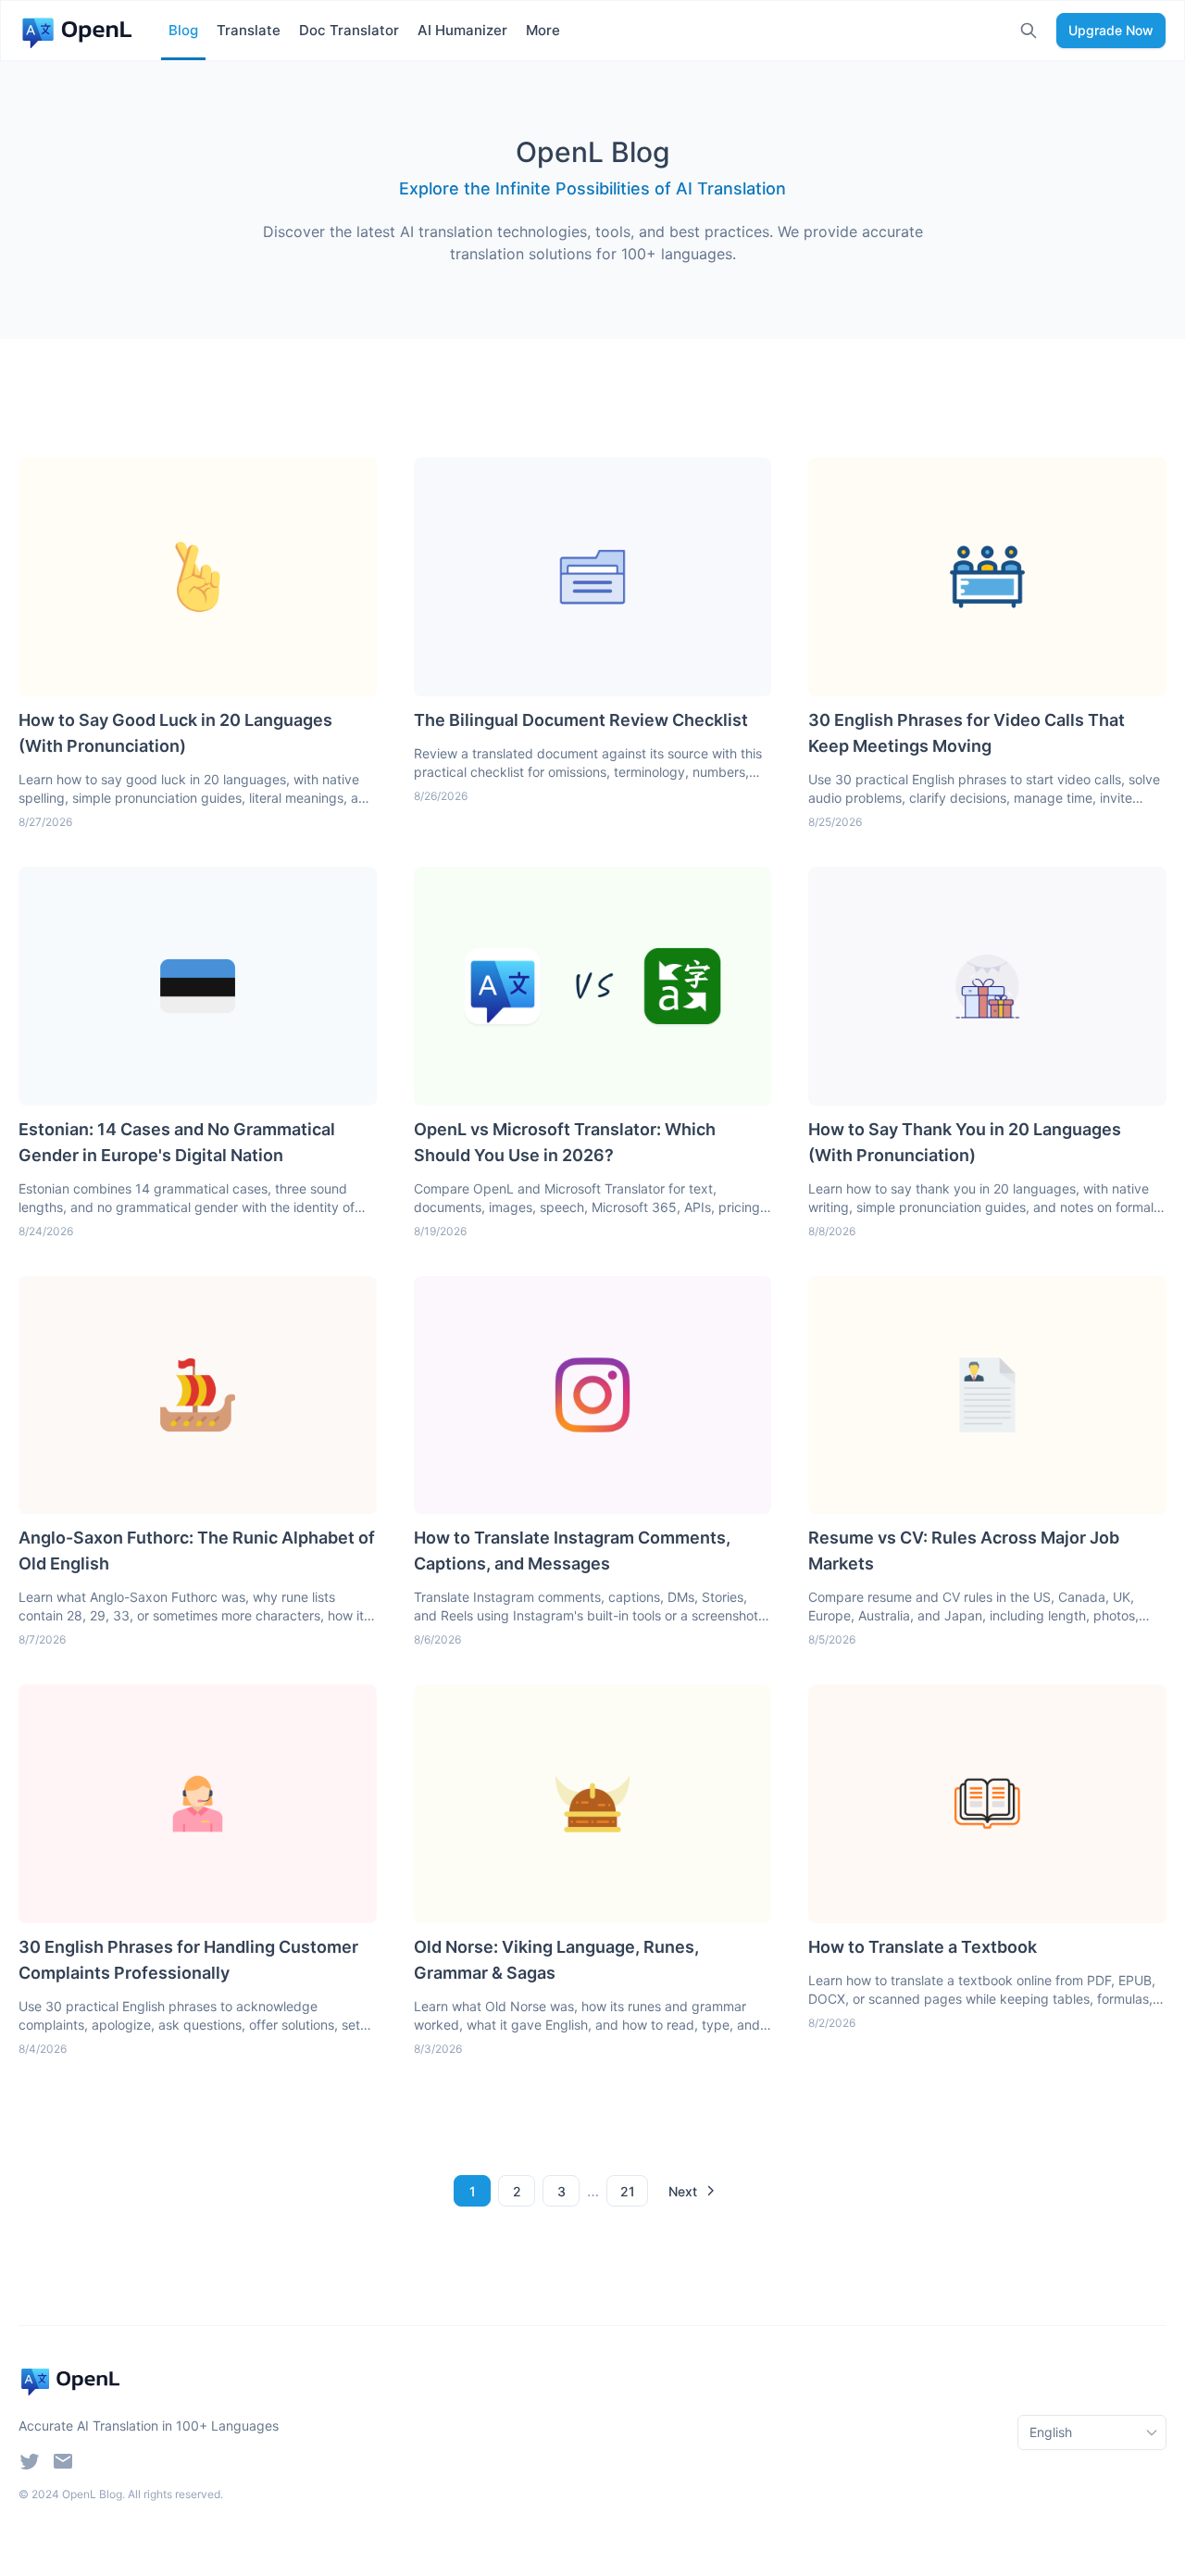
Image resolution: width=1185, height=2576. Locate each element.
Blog (183, 30)
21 (628, 2191)
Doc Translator (349, 30)
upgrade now (1111, 30)
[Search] (1029, 31)
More (543, 30)
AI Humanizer (462, 30)
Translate (249, 30)
